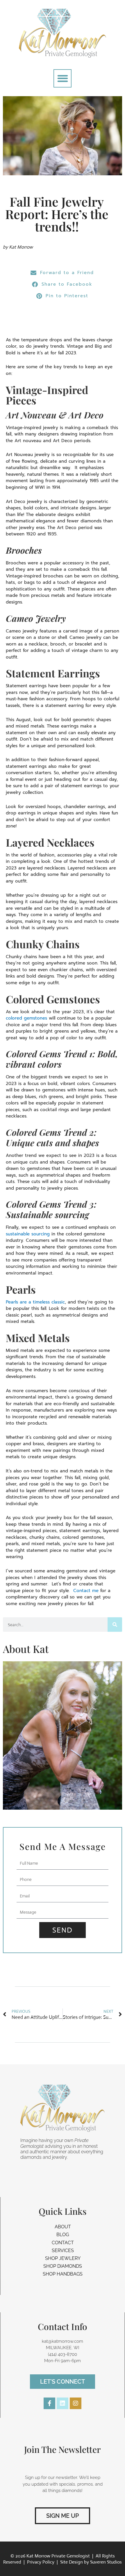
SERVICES (63, 2250)
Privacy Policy (41, 2562)
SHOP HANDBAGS (63, 2274)
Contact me (86, 1591)
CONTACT (63, 2243)
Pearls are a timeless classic (35, 1302)
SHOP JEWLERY (63, 2258)
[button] (63, 78)
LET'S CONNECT (63, 2382)
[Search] (115, 1625)
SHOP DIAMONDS (63, 2266)
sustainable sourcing (28, 1234)
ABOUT (63, 2227)
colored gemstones (27, 1018)
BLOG (63, 2235)
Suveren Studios (106, 2562)
